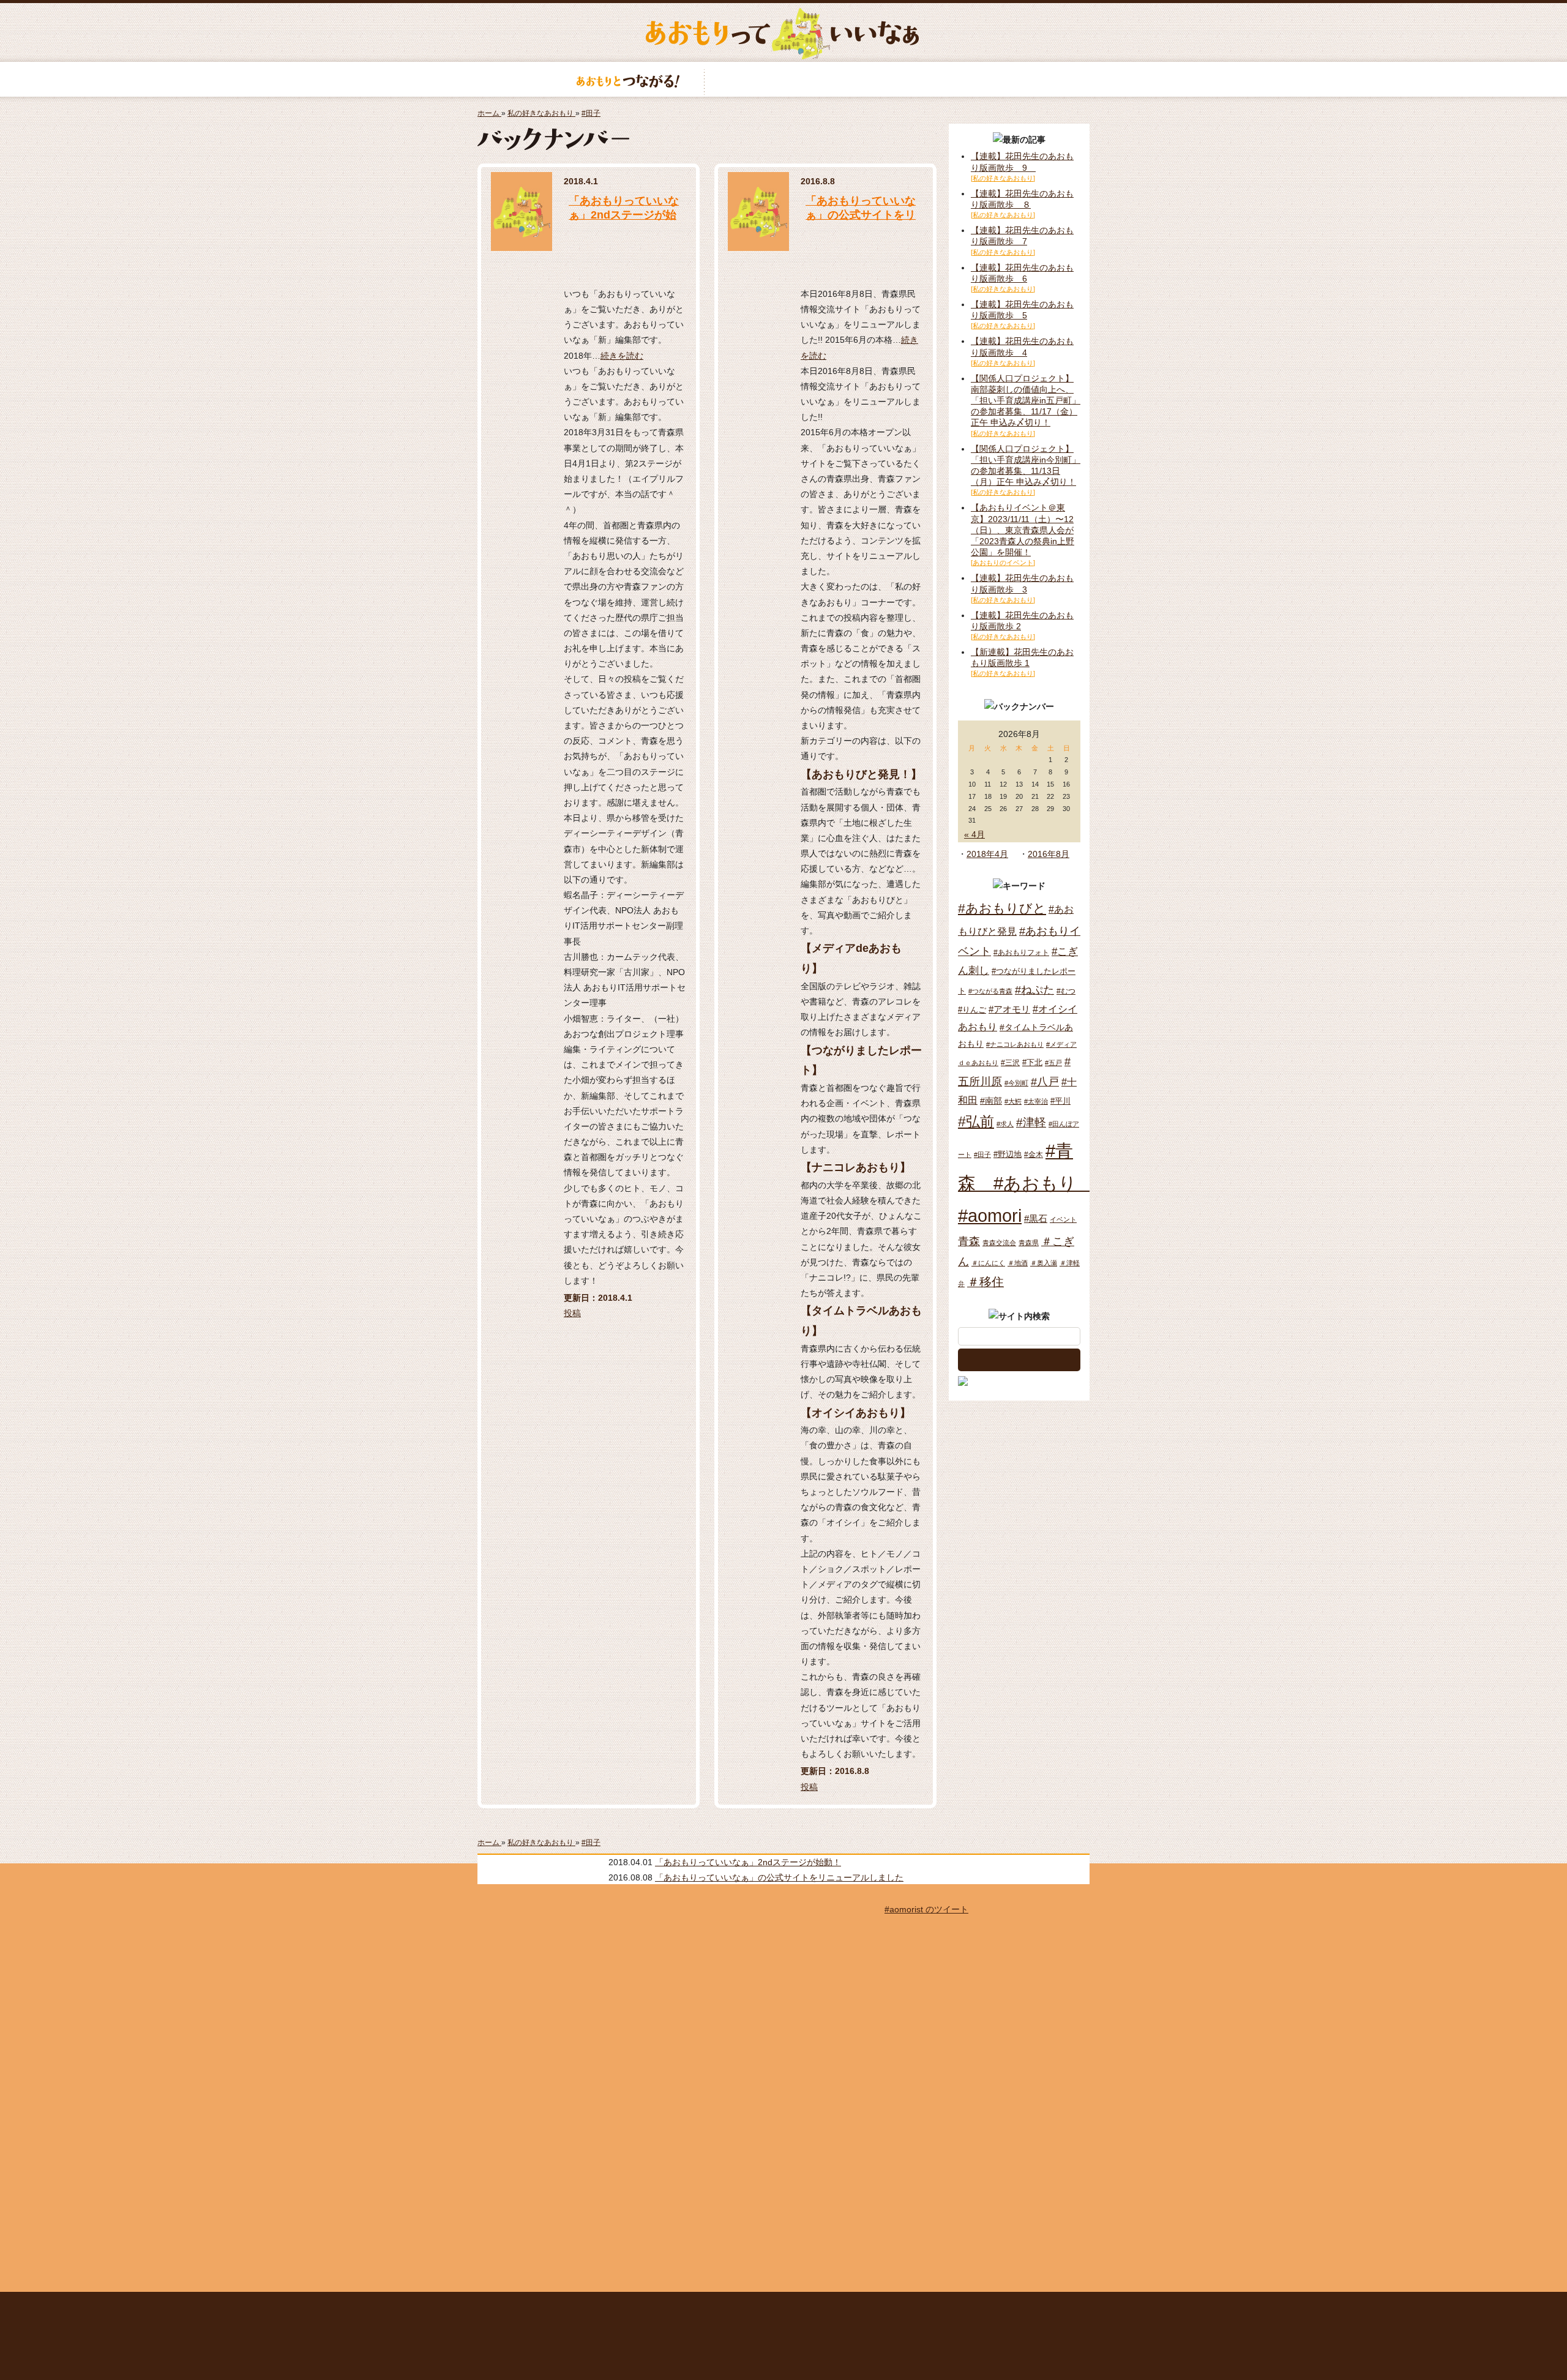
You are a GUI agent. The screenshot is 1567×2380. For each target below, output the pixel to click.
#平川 (1060, 1101)
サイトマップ (670, 2308)
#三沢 (1010, 1063)
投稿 (572, 1313)
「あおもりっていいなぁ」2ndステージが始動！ (624, 215)
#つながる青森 (990, 991)
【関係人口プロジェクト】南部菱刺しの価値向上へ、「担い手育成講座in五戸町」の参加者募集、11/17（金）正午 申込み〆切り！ (1026, 401)
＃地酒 (1018, 1263)
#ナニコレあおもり (1015, 1044)
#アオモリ (1009, 1009)
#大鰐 (1013, 1101)
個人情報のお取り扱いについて (831, 2308)
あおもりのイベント (783, 79)
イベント (1063, 1219)
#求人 (1005, 1124)
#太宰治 (1036, 1101)
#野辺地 (1008, 1154)
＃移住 (985, 1282)
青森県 (1029, 1243)
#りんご (972, 1010)
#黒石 (1036, 1218)
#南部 (991, 1101)
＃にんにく (988, 1263)
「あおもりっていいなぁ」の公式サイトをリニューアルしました (861, 215)
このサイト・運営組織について (578, 2308)
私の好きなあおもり (939, 79)
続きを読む (622, 356)
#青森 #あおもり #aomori (1026, 1183)
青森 (969, 1241)
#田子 (982, 1154)
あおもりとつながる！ (628, 79)
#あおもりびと (1002, 908)
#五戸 (1053, 1063)
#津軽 (1031, 1122)
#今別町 (1016, 1083)
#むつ (1066, 991)
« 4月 (974, 834)
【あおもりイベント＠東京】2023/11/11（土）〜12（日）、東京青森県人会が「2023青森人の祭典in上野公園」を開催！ (1023, 530)
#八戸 (1045, 1081)
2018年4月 (987, 854)
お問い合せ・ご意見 (954, 2308)
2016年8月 (1049, 854)
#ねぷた (1034, 990)
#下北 (1032, 1062)
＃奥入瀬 (1044, 1263)
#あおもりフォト (1021, 952)
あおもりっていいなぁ (782, 34)
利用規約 (728, 2308)
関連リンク (1026, 2308)
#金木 (1034, 1154)
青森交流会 (999, 1243)
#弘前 (976, 1121)
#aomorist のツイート (926, 1909)
